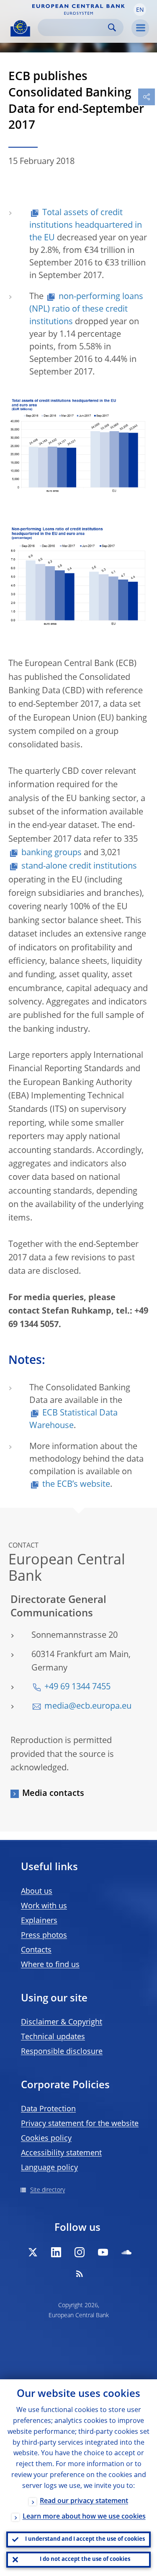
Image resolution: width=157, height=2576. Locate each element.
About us (37, 1892)
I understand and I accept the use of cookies (85, 2539)
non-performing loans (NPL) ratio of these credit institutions (86, 310)
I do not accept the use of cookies (85, 2559)
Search (112, 27)
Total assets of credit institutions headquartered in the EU (86, 226)
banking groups (51, 853)
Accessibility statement (61, 2153)
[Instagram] (80, 2252)
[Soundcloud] (126, 2252)
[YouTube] (103, 2252)
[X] (33, 2252)
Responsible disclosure (62, 2052)
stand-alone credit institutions (79, 866)
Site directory (48, 2190)
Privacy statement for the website (80, 2124)
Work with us (44, 1906)
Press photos (44, 1936)
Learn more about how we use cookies (84, 2517)
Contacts (36, 1950)
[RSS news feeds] (80, 2274)
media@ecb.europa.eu (88, 1707)
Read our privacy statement (84, 2501)
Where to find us (50, 1965)
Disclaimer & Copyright (62, 2022)
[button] (140, 10)
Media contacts (53, 1794)
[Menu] (140, 28)
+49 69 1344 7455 (77, 1687)
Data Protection (48, 2109)
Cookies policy (46, 2139)
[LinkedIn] (56, 2252)
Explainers (39, 1921)
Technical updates (53, 2037)
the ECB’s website (76, 1485)
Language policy (49, 2168)
